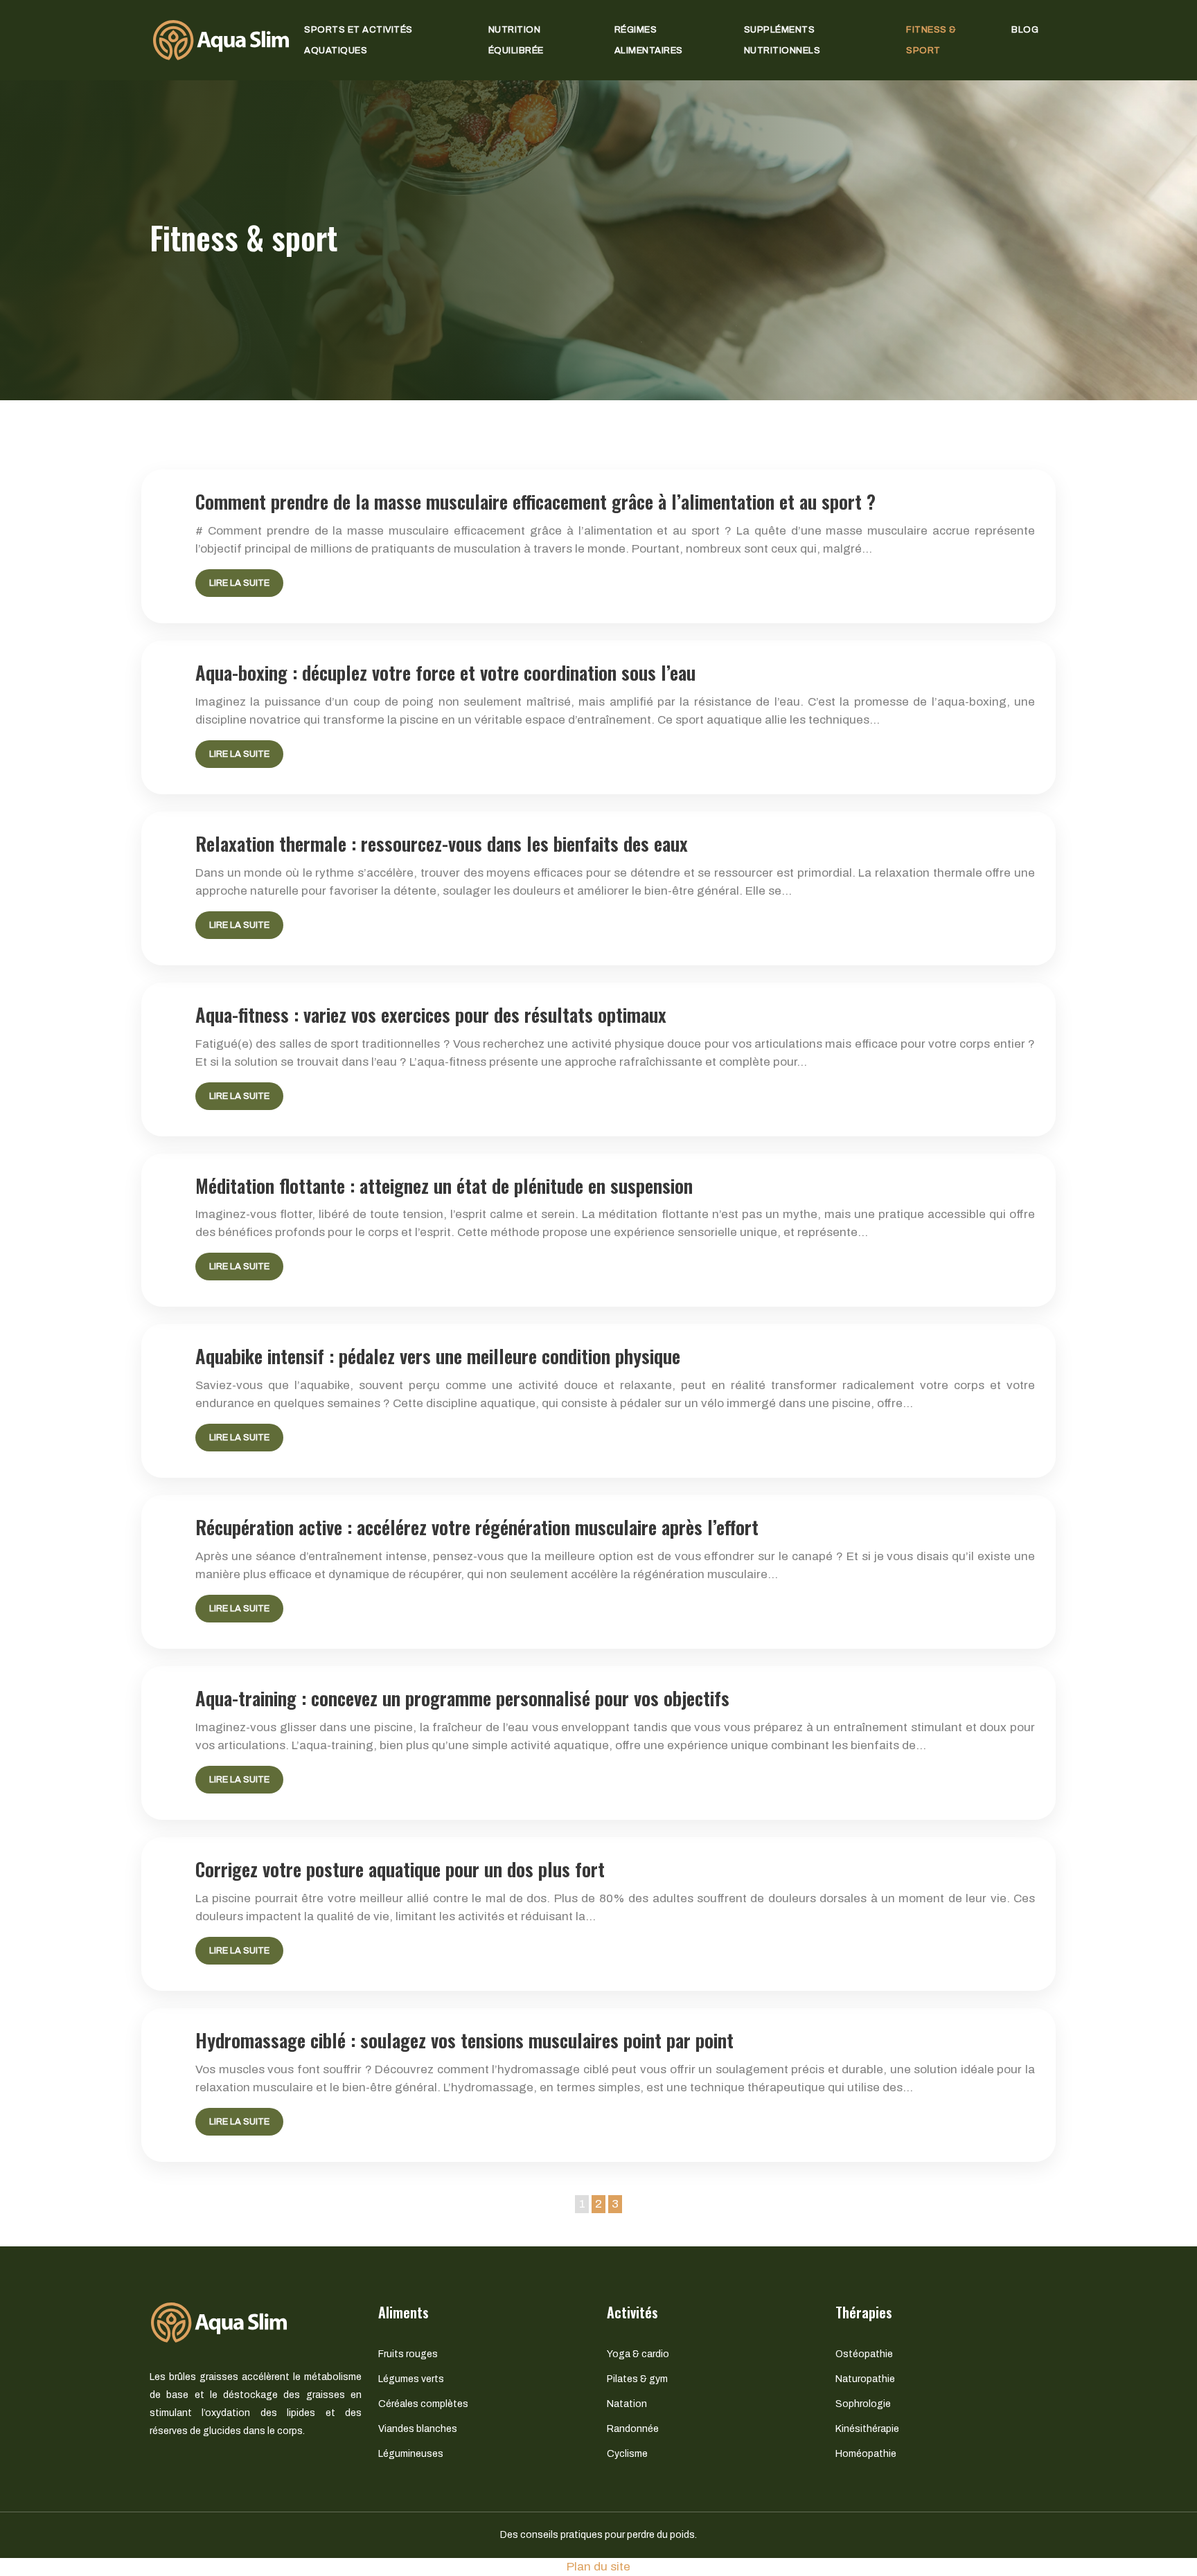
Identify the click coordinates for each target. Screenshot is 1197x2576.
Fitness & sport (931, 40)
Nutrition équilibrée (516, 40)
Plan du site (598, 2567)
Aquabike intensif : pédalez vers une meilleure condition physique (438, 1356)
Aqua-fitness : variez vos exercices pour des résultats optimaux (431, 1014)
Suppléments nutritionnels (782, 40)
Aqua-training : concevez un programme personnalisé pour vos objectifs (462, 1698)
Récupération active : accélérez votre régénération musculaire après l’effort (477, 1527)
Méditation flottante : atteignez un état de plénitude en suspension (444, 1186)
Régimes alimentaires (649, 40)
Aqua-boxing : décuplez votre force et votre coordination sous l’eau (445, 672)
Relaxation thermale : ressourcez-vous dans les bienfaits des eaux (442, 843)
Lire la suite (239, 583)
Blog (1025, 30)
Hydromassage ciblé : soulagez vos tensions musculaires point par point (464, 2040)
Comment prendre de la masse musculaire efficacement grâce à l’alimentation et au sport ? (535, 501)
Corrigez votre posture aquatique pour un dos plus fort (400, 1869)
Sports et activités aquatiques (358, 40)
